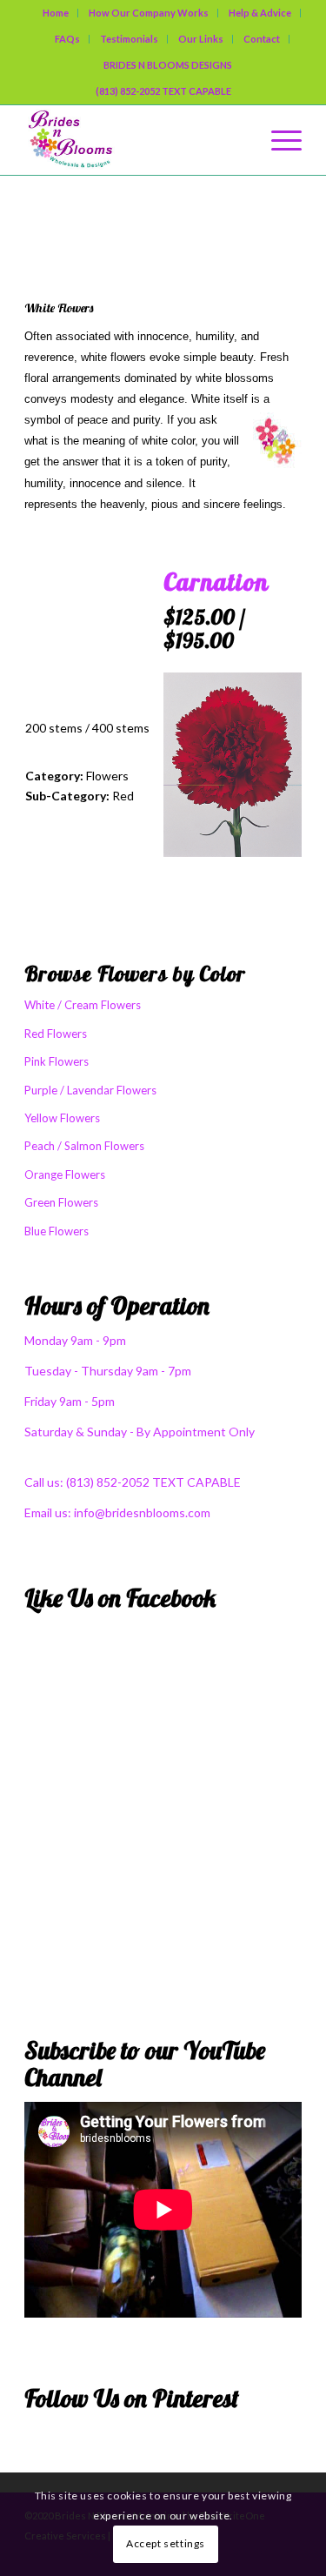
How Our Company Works (149, 13)
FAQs (67, 39)
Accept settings (166, 2543)
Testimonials (129, 39)
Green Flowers (61, 1202)
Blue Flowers (57, 1231)
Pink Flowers (57, 1061)
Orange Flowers (65, 1174)
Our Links (201, 39)
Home (56, 13)
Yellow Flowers (62, 1118)
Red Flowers (56, 1034)
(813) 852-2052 (109, 1482)
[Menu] (278, 140)
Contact (262, 39)
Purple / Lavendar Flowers (90, 1090)
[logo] (135, 140)
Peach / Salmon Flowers (84, 1146)
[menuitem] (56, 13)
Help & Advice (260, 13)
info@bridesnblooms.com (142, 1512)
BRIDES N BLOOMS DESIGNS (168, 65)
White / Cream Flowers (149, 216)
